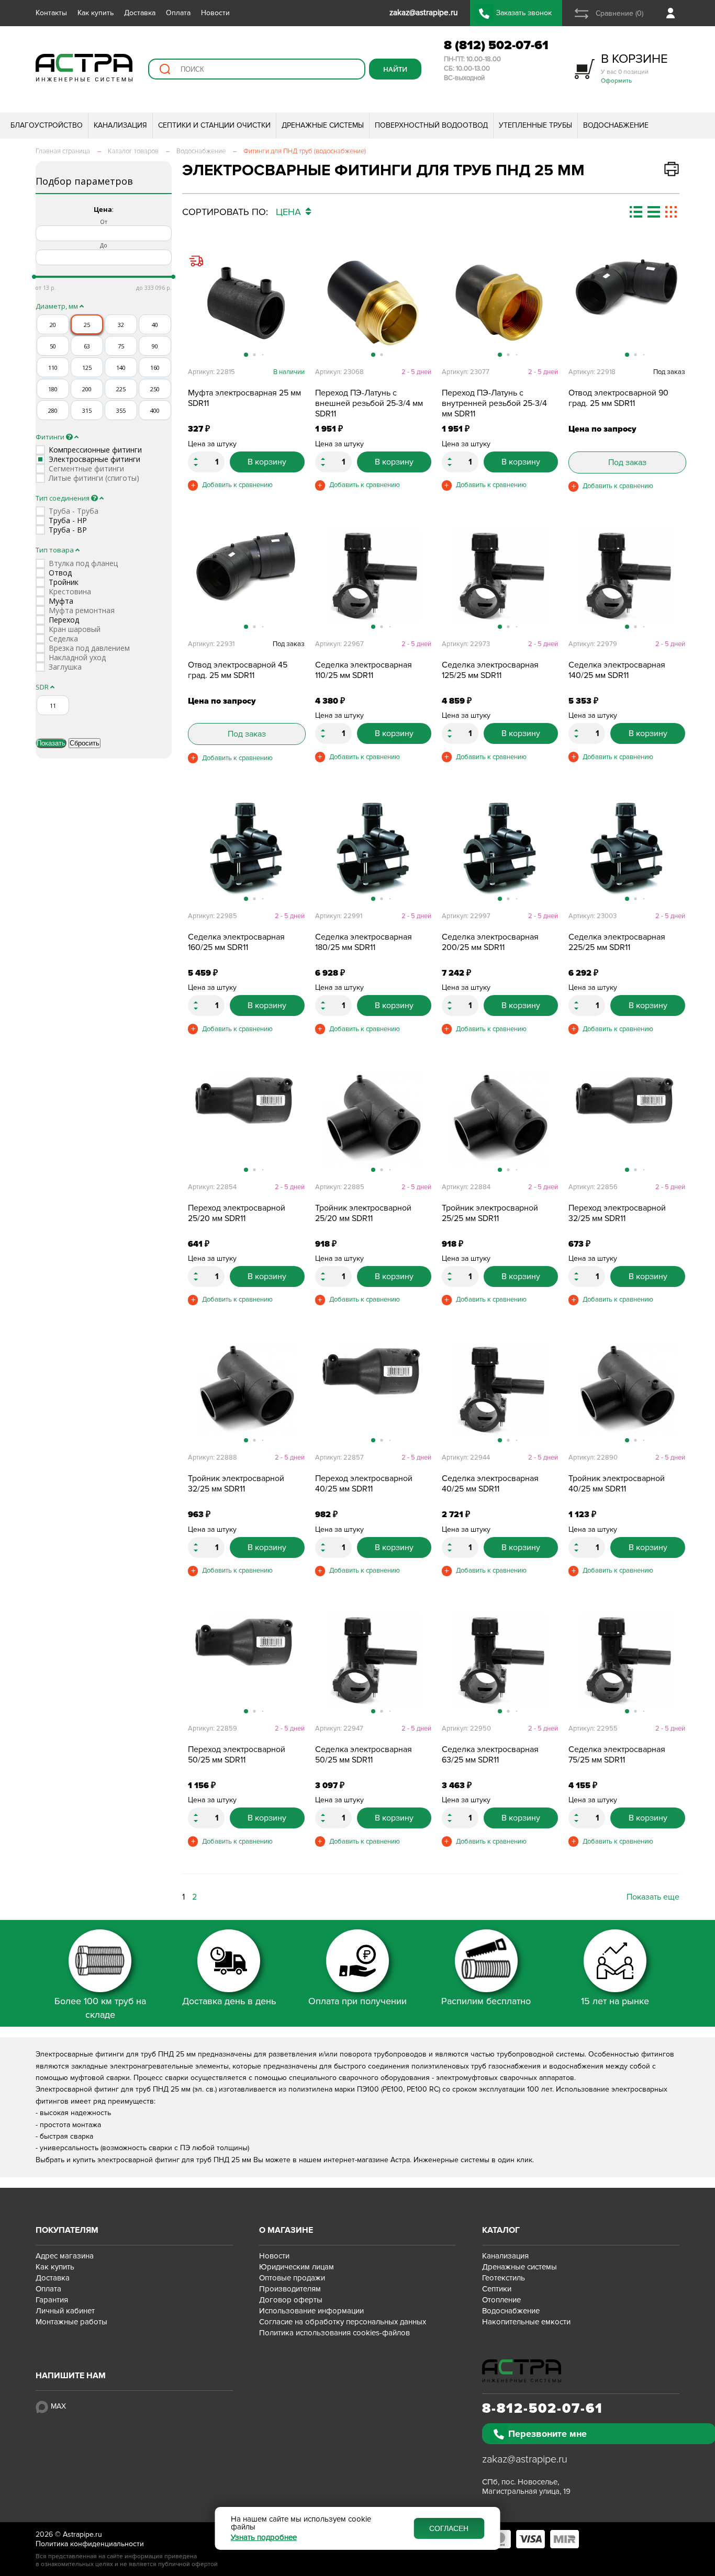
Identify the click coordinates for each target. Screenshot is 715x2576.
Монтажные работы (71, 2322)
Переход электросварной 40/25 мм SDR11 (364, 1484)
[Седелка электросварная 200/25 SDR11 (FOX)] (500, 848)
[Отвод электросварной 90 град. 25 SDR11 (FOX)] (627, 304)
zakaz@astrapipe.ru (525, 2459)
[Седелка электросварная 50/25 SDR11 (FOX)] (373, 1660)
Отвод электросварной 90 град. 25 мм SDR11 (618, 398)
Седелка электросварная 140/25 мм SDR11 (617, 670)
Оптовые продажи (292, 2278)
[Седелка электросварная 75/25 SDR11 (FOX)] (627, 1660)
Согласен (449, 2528)
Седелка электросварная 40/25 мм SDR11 (490, 1484)
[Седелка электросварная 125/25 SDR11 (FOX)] (500, 576)
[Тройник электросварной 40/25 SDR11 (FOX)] (627, 1389)
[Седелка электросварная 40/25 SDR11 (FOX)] (500, 1389)
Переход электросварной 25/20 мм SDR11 (237, 1213)
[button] (297, 309)
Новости (215, 13)
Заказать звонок (524, 13)
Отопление (501, 2300)
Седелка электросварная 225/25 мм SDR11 (617, 942)
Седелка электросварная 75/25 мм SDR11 (617, 1755)
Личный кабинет (65, 2311)
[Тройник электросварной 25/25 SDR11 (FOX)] (500, 1119)
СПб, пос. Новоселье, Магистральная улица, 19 (526, 2487)
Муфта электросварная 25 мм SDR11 (244, 398)
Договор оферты (291, 2300)
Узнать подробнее (264, 2538)
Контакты (51, 13)
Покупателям (67, 2230)
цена (290, 212)
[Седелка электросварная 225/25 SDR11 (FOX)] (627, 848)
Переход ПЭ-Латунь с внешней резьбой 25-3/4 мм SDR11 (369, 403)
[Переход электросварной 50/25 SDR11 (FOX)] (246, 1660)
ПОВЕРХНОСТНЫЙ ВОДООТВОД (431, 125)
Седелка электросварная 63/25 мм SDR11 (490, 1755)
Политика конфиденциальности (90, 2544)
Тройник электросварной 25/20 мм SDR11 (363, 1213)
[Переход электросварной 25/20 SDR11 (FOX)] (246, 1119)
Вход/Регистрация (673, 13)
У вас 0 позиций (634, 68)
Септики (497, 2289)
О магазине (286, 2230)
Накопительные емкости (526, 2322)
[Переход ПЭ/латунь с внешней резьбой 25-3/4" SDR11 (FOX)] (373, 304)
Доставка (140, 13)
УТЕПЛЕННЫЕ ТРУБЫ (535, 125)
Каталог (501, 2230)
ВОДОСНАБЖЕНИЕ (616, 125)
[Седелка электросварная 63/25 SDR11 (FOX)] (500, 1660)
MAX (58, 2406)
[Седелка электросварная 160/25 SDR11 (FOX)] (246, 848)
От (104, 222)
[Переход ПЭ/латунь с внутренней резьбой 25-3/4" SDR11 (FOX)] (500, 304)
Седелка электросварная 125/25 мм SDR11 (490, 670)
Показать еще (653, 1897)
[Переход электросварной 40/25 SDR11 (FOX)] (373, 1389)
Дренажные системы (520, 2267)
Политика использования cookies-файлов (334, 2333)
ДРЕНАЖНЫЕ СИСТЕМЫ (323, 125)
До (104, 245)
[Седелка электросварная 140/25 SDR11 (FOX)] (627, 576)
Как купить (96, 13)
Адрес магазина (65, 2256)
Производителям (290, 2289)
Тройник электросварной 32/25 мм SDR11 (236, 1484)
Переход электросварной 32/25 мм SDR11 (617, 1213)
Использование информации (311, 2311)
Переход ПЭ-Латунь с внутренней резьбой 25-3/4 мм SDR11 (494, 403)
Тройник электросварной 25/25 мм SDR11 (490, 1213)
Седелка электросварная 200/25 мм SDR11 (490, 942)
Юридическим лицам (297, 2267)
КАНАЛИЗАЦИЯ (120, 125)
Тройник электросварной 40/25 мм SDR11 (617, 1484)
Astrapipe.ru (82, 2534)
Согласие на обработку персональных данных (343, 2322)
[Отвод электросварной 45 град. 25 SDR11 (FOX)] (246, 576)
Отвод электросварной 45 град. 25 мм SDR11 (238, 670)
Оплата (178, 13)
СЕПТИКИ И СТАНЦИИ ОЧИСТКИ (214, 125)
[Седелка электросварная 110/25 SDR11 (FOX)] (373, 576)
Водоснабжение (511, 2311)
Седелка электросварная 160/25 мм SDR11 (236, 942)
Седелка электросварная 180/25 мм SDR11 (364, 942)
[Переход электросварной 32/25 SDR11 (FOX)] (627, 1119)
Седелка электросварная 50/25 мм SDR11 (364, 1755)
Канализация (505, 2256)
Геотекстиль (504, 2278)
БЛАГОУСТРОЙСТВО (47, 125)
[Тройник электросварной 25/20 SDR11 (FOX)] (373, 1119)
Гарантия (52, 2300)
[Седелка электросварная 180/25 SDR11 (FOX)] (373, 848)
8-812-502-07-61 (543, 2409)
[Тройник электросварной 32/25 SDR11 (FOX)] (246, 1389)
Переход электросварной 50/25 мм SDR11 (237, 1755)
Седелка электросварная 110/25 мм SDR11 (364, 670)
